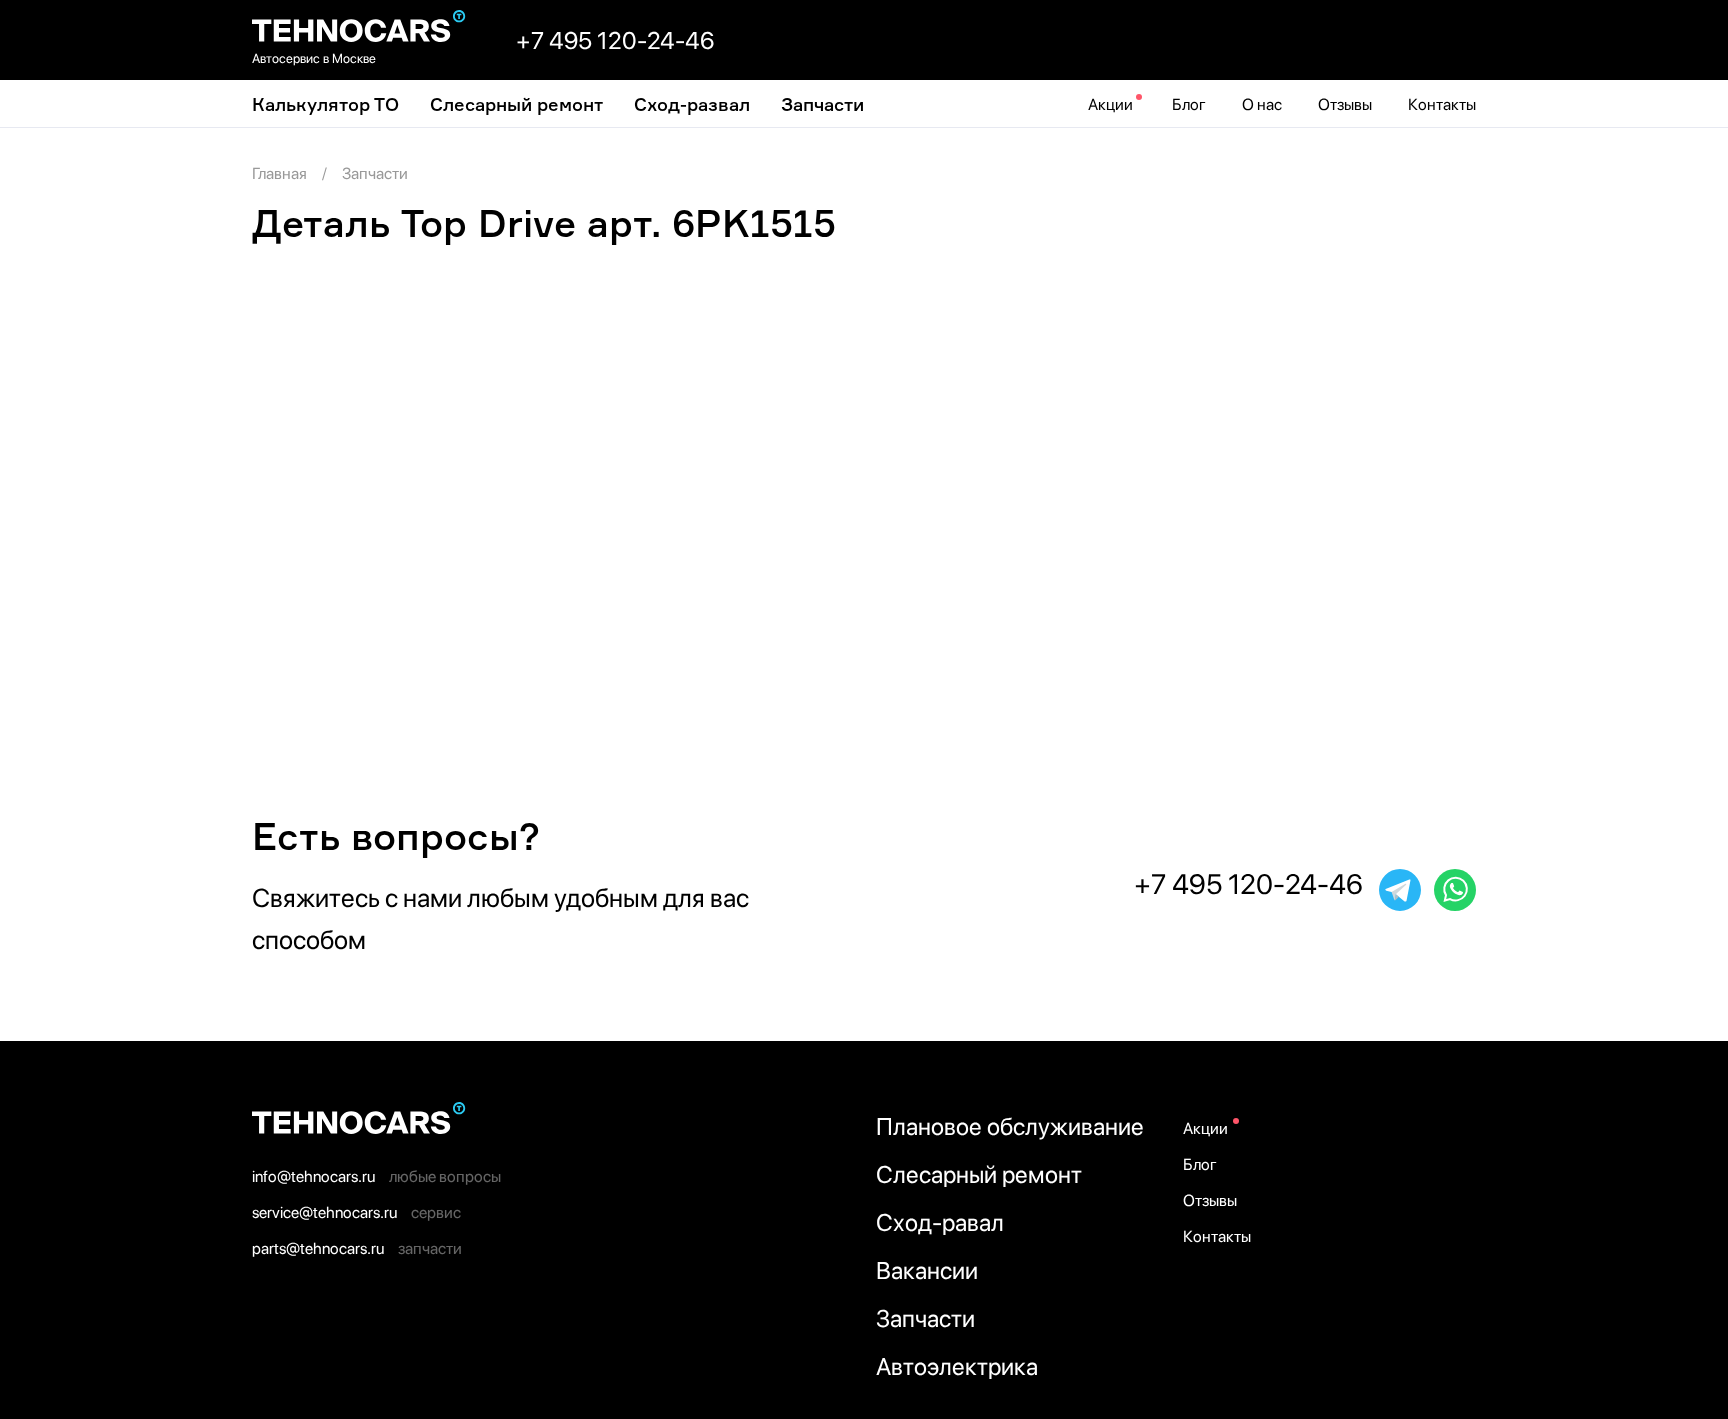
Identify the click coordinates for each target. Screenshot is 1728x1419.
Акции (1110, 104)
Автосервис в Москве (314, 58)
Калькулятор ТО (325, 104)
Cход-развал (692, 104)
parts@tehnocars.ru (318, 1248)
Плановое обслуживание (1010, 1126)
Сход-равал (940, 1222)
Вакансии (927, 1270)
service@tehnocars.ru (324, 1212)
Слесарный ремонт (516, 104)
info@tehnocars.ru (313, 1176)
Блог (1189, 104)
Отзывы (1345, 104)
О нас (1262, 104)
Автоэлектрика (957, 1366)
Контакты (1442, 104)
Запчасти (822, 104)
